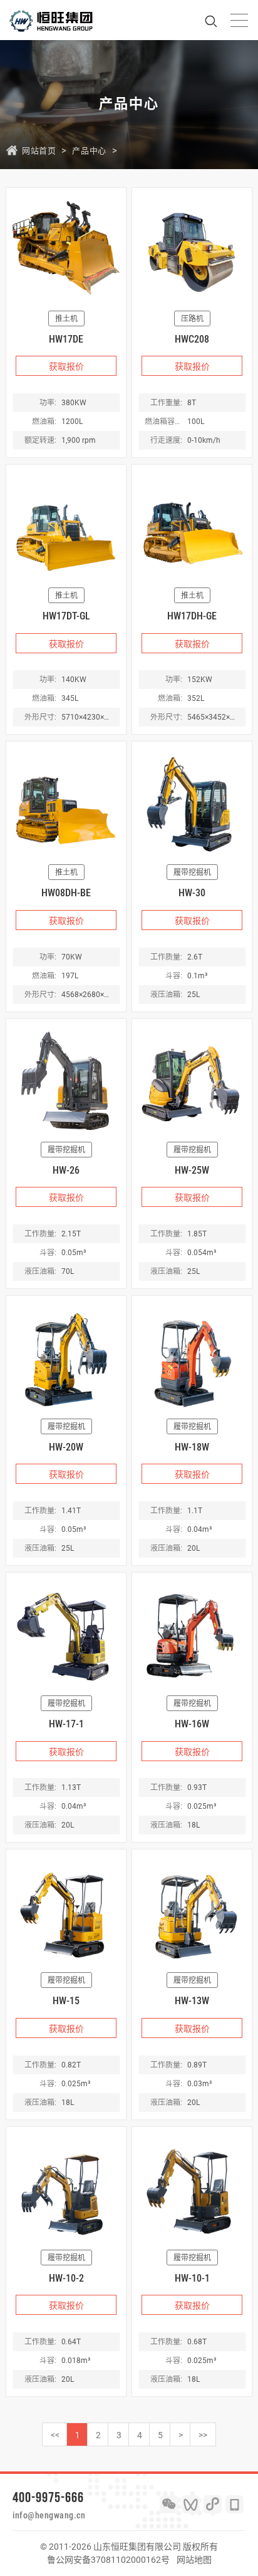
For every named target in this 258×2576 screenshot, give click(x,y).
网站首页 (39, 151)
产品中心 (89, 151)
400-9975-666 (48, 2497)
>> (203, 2435)
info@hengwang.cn (49, 2515)
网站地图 (194, 2560)
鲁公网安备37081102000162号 (108, 2560)
